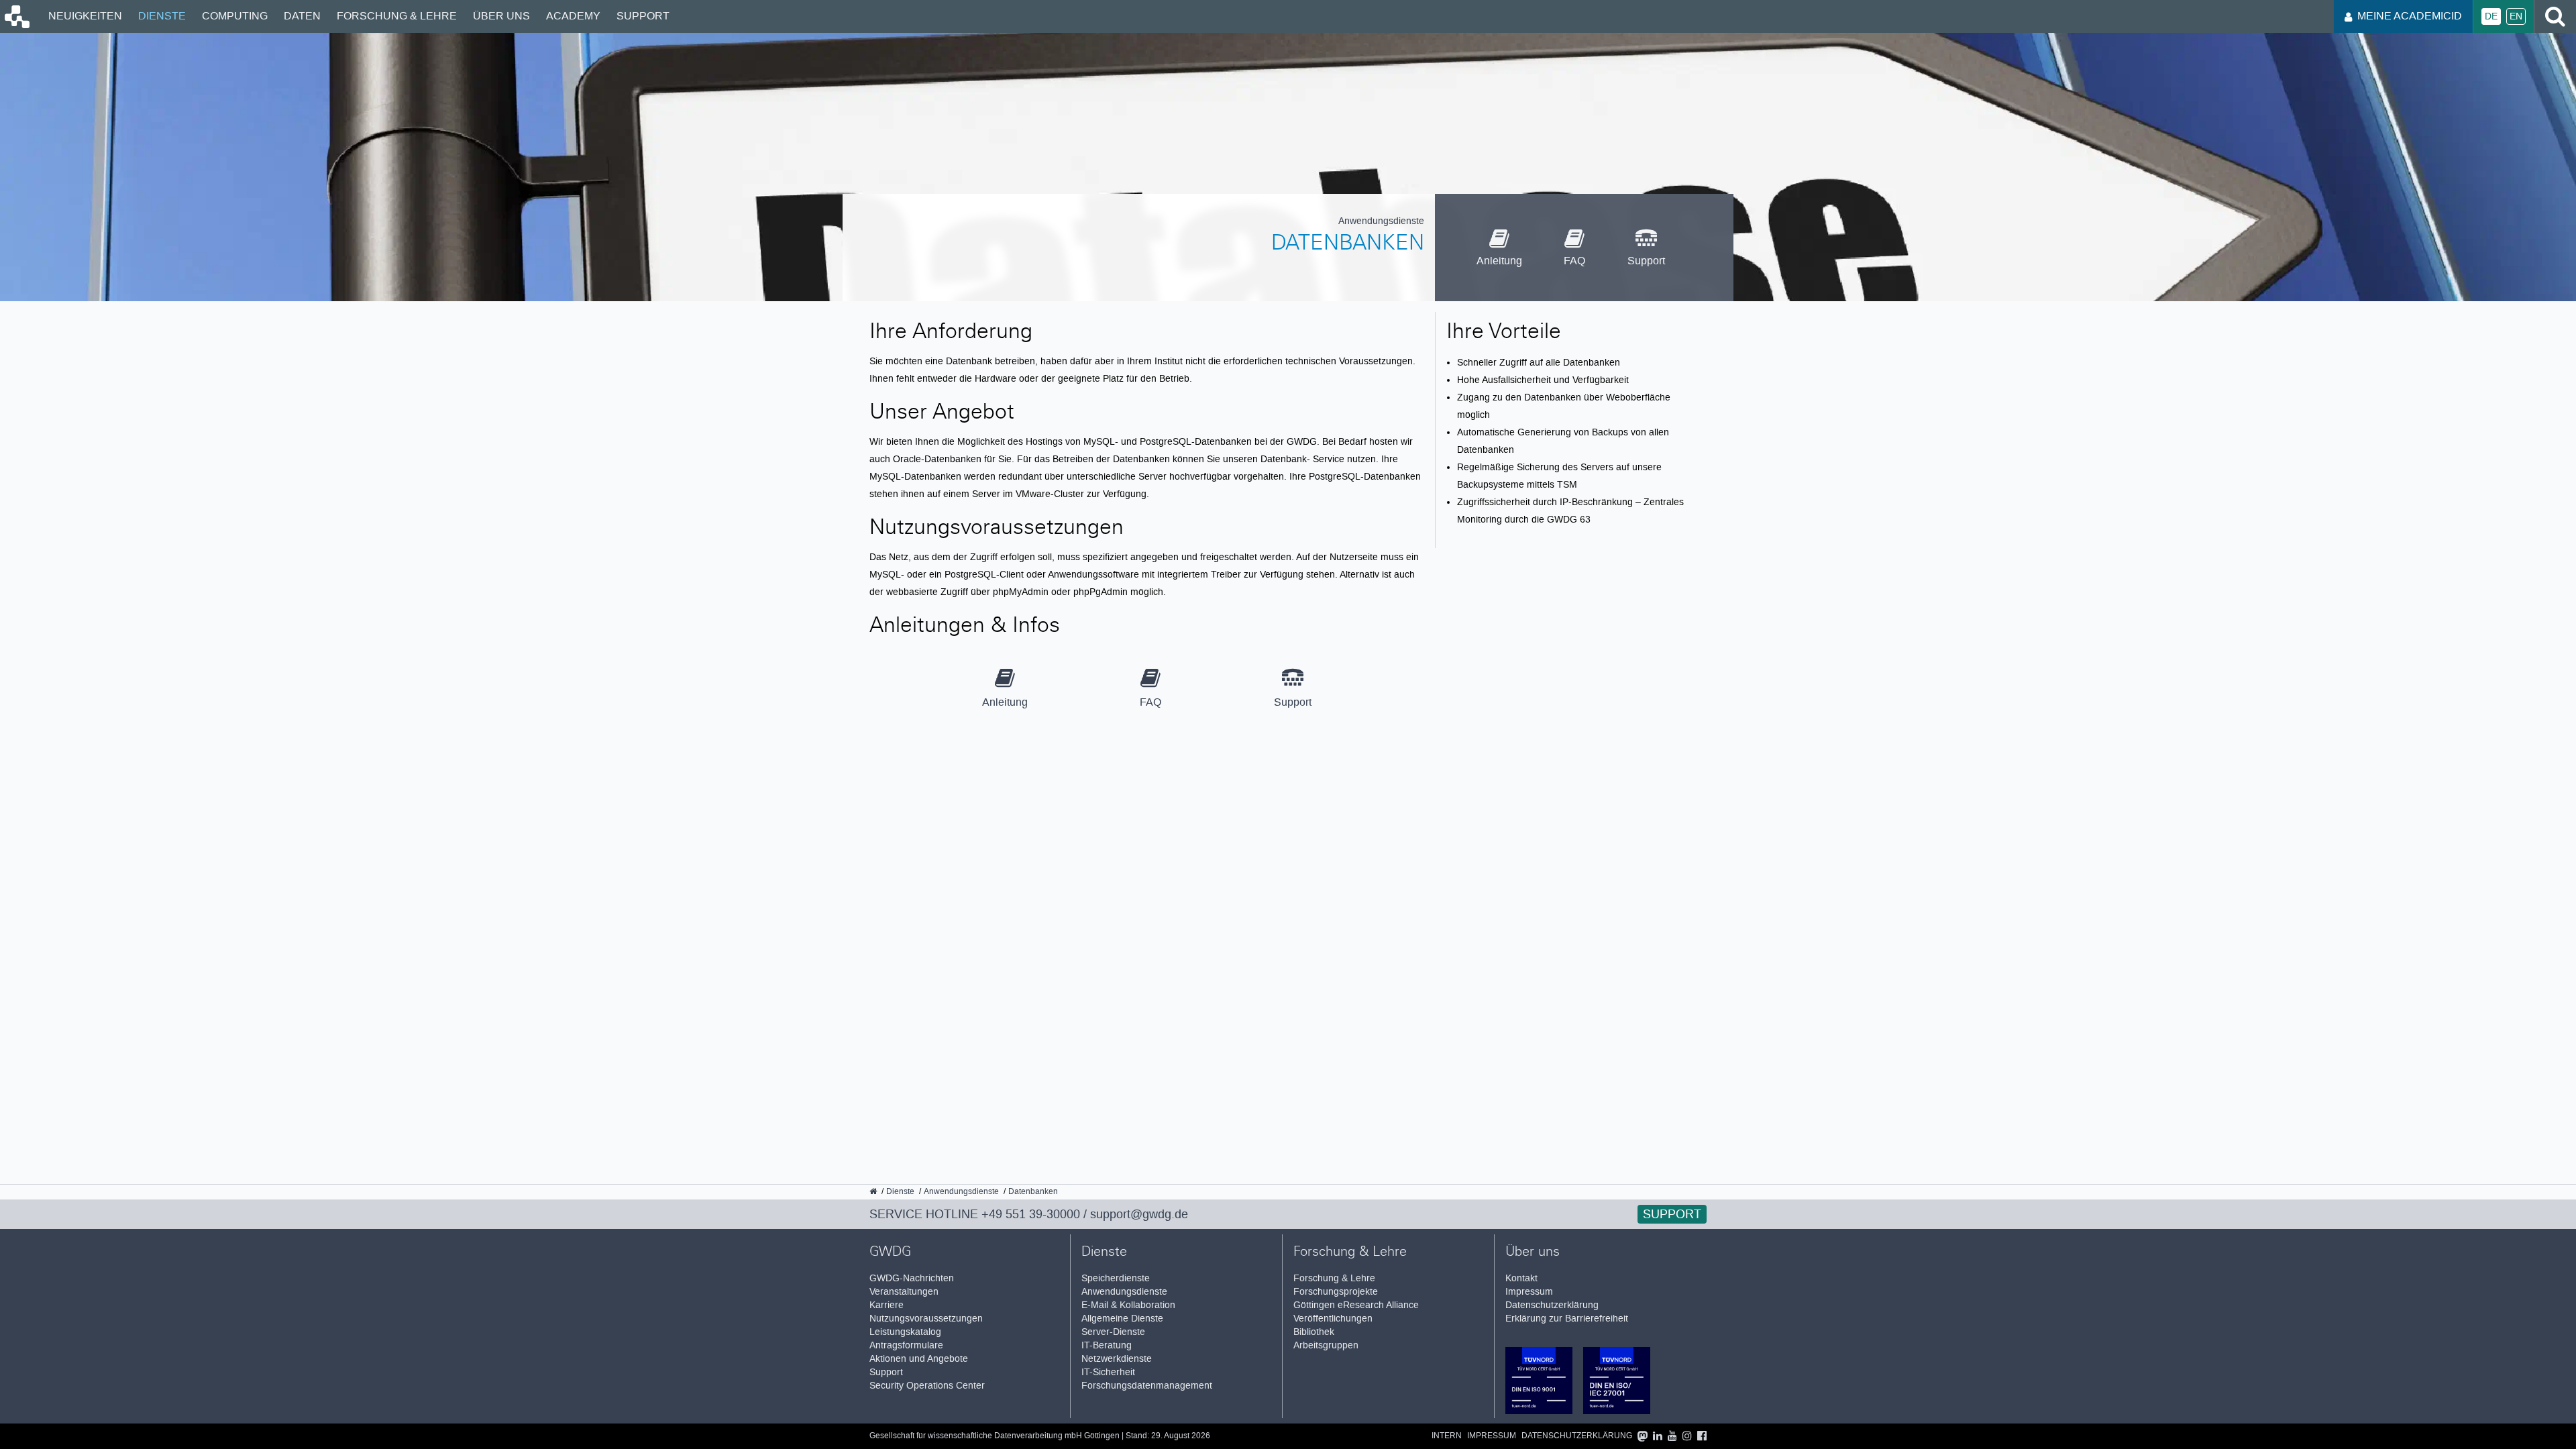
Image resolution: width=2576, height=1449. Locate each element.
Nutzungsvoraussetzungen (926, 1319)
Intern (1447, 1436)
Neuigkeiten (85, 16)
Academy (573, 16)
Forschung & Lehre (397, 16)
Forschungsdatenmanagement (1147, 1386)
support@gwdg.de (1139, 1214)
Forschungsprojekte (1336, 1292)
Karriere (887, 1305)
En (2516, 16)
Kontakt (1521, 1278)
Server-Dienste (1113, 1332)
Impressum (1529, 1292)
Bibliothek (1314, 1332)
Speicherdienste (1116, 1278)
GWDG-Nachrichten (912, 1278)
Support (643, 16)
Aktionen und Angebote (919, 1359)
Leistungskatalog (905, 1332)
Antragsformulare (906, 1345)
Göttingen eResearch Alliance (1356, 1305)
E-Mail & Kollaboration (1128, 1305)
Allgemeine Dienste (1122, 1319)
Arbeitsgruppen (1326, 1345)
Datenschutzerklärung (1552, 1305)
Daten (302, 16)
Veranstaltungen (904, 1292)
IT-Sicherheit (1108, 1372)
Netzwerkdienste (1117, 1359)
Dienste (162, 16)
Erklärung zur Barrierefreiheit (1567, 1319)
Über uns (501, 16)
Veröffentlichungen (1333, 1319)
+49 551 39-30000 (1031, 1214)
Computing (235, 16)
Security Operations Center (927, 1386)
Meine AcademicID (2410, 16)
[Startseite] (16, 25)
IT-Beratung (1107, 1345)
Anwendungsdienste (1124, 1292)
